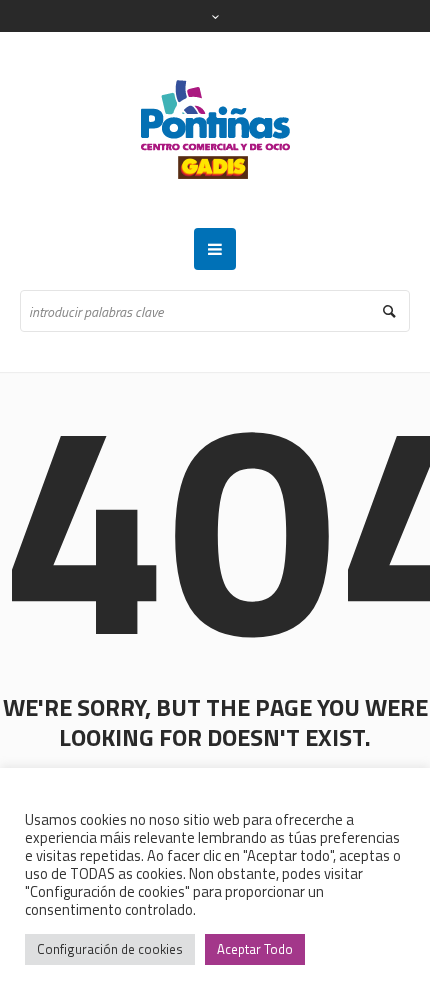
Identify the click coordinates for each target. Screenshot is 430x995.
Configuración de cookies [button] (110, 949)
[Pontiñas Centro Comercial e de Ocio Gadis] (215, 130)
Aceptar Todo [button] (255, 949)
